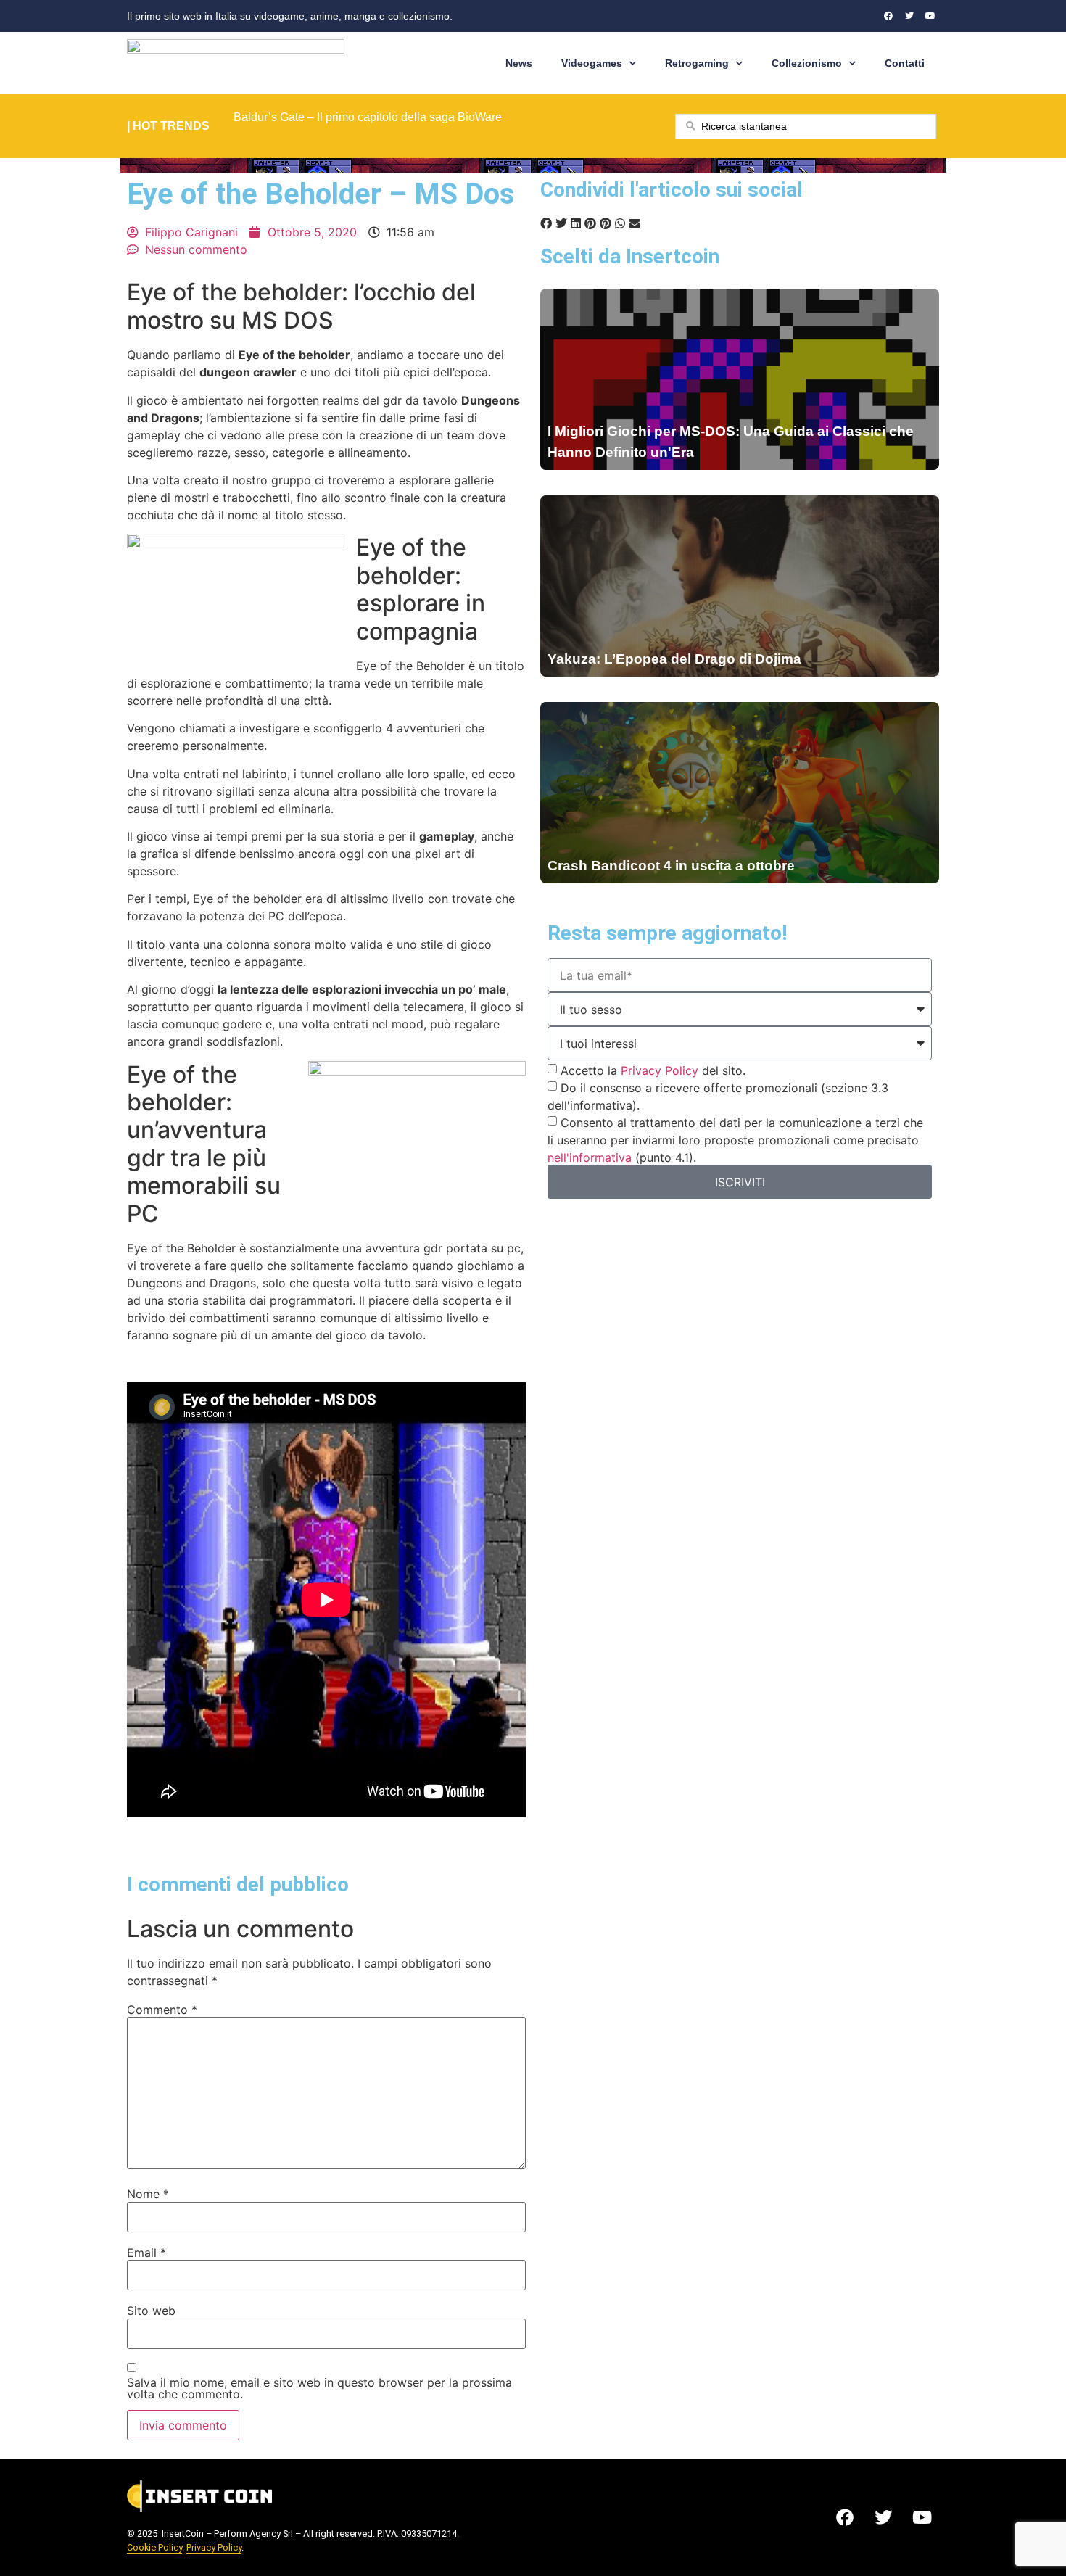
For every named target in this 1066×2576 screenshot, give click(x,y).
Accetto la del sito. (653, 1070)
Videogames (592, 63)
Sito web (151, 2311)
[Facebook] (888, 16)
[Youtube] (930, 16)
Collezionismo (807, 63)
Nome (148, 2194)
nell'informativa (590, 1157)
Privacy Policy (660, 1070)
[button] (546, 223)
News (519, 63)
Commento (162, 2010)
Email (146, 2253)
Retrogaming (697, 63)
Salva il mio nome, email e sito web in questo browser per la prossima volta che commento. (319, 2388)
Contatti (905, 63)
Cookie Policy (154, 2547)
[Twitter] (909, 16)
